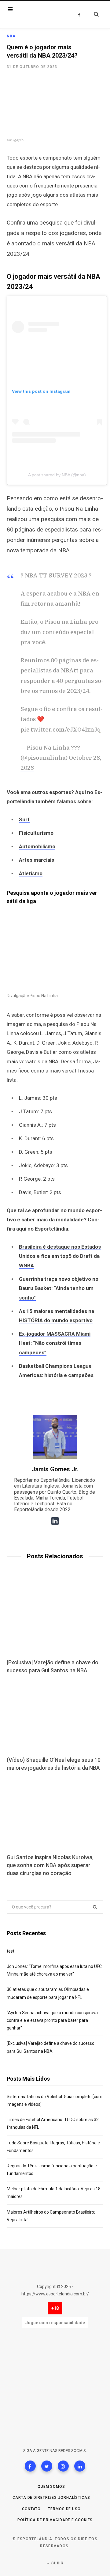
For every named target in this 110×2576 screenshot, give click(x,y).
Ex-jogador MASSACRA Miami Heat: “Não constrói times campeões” (55, 1343)
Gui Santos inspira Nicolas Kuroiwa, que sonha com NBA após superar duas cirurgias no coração (50, 1865)
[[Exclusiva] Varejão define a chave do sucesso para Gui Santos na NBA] (55, 1619)
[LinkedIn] (80, 2466)
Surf (24, 819)
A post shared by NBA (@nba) (57, 475)
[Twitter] (47, 2466)
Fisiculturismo (36, 833)
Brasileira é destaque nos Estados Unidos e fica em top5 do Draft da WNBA (60, 1256)
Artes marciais (37, 860)
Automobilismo (37, 846)
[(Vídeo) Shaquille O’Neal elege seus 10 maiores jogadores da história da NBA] (55, 1716)
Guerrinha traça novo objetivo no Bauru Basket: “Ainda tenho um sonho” (59, 1288)
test (11, 1951)
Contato (31, 2509)
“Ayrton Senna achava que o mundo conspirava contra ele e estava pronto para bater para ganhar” (52, 2020)
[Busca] (93, 14)
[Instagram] (63, 2466)
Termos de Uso (64, 2509)
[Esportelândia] (41, 15)
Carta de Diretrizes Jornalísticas (51, 2498)
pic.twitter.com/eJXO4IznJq (61, 729)
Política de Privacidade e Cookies (55, 2520)
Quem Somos (51, 2487)
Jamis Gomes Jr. (55, 1469)
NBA (11, 36)
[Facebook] (30, 2466)
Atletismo (31, 873)
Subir (57, 2563)
